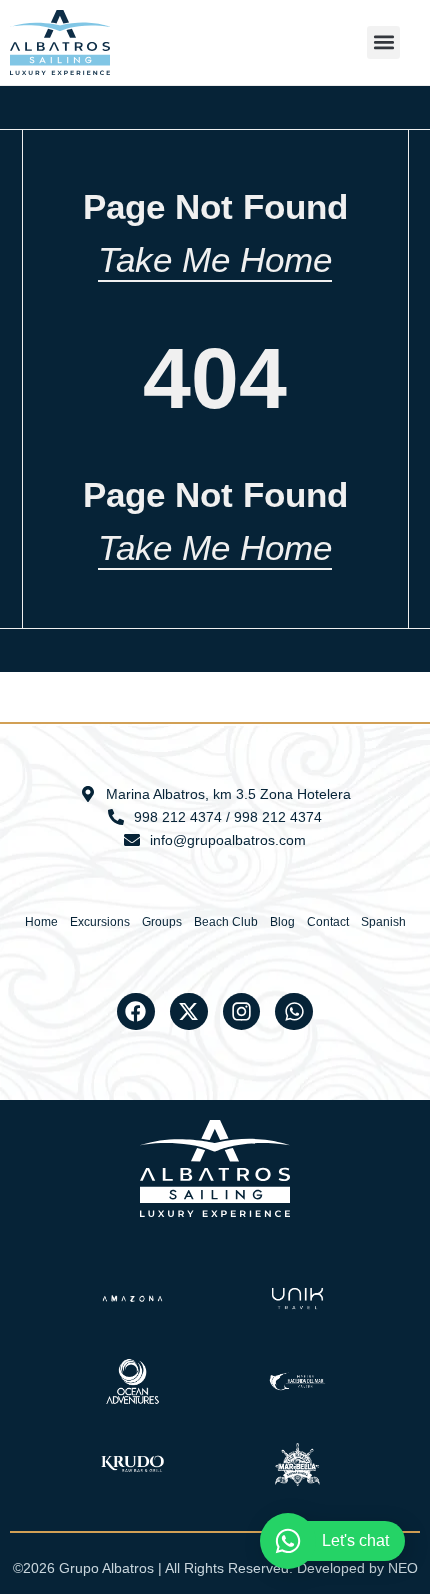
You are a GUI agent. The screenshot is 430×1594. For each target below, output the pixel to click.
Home (41, 922)
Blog (282, 922)
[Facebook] (136, 1012)
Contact (328, 922)
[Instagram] (242, 1012)
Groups (162, 922)
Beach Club (226, 922)
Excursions (100, 922)
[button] (383, 42)
